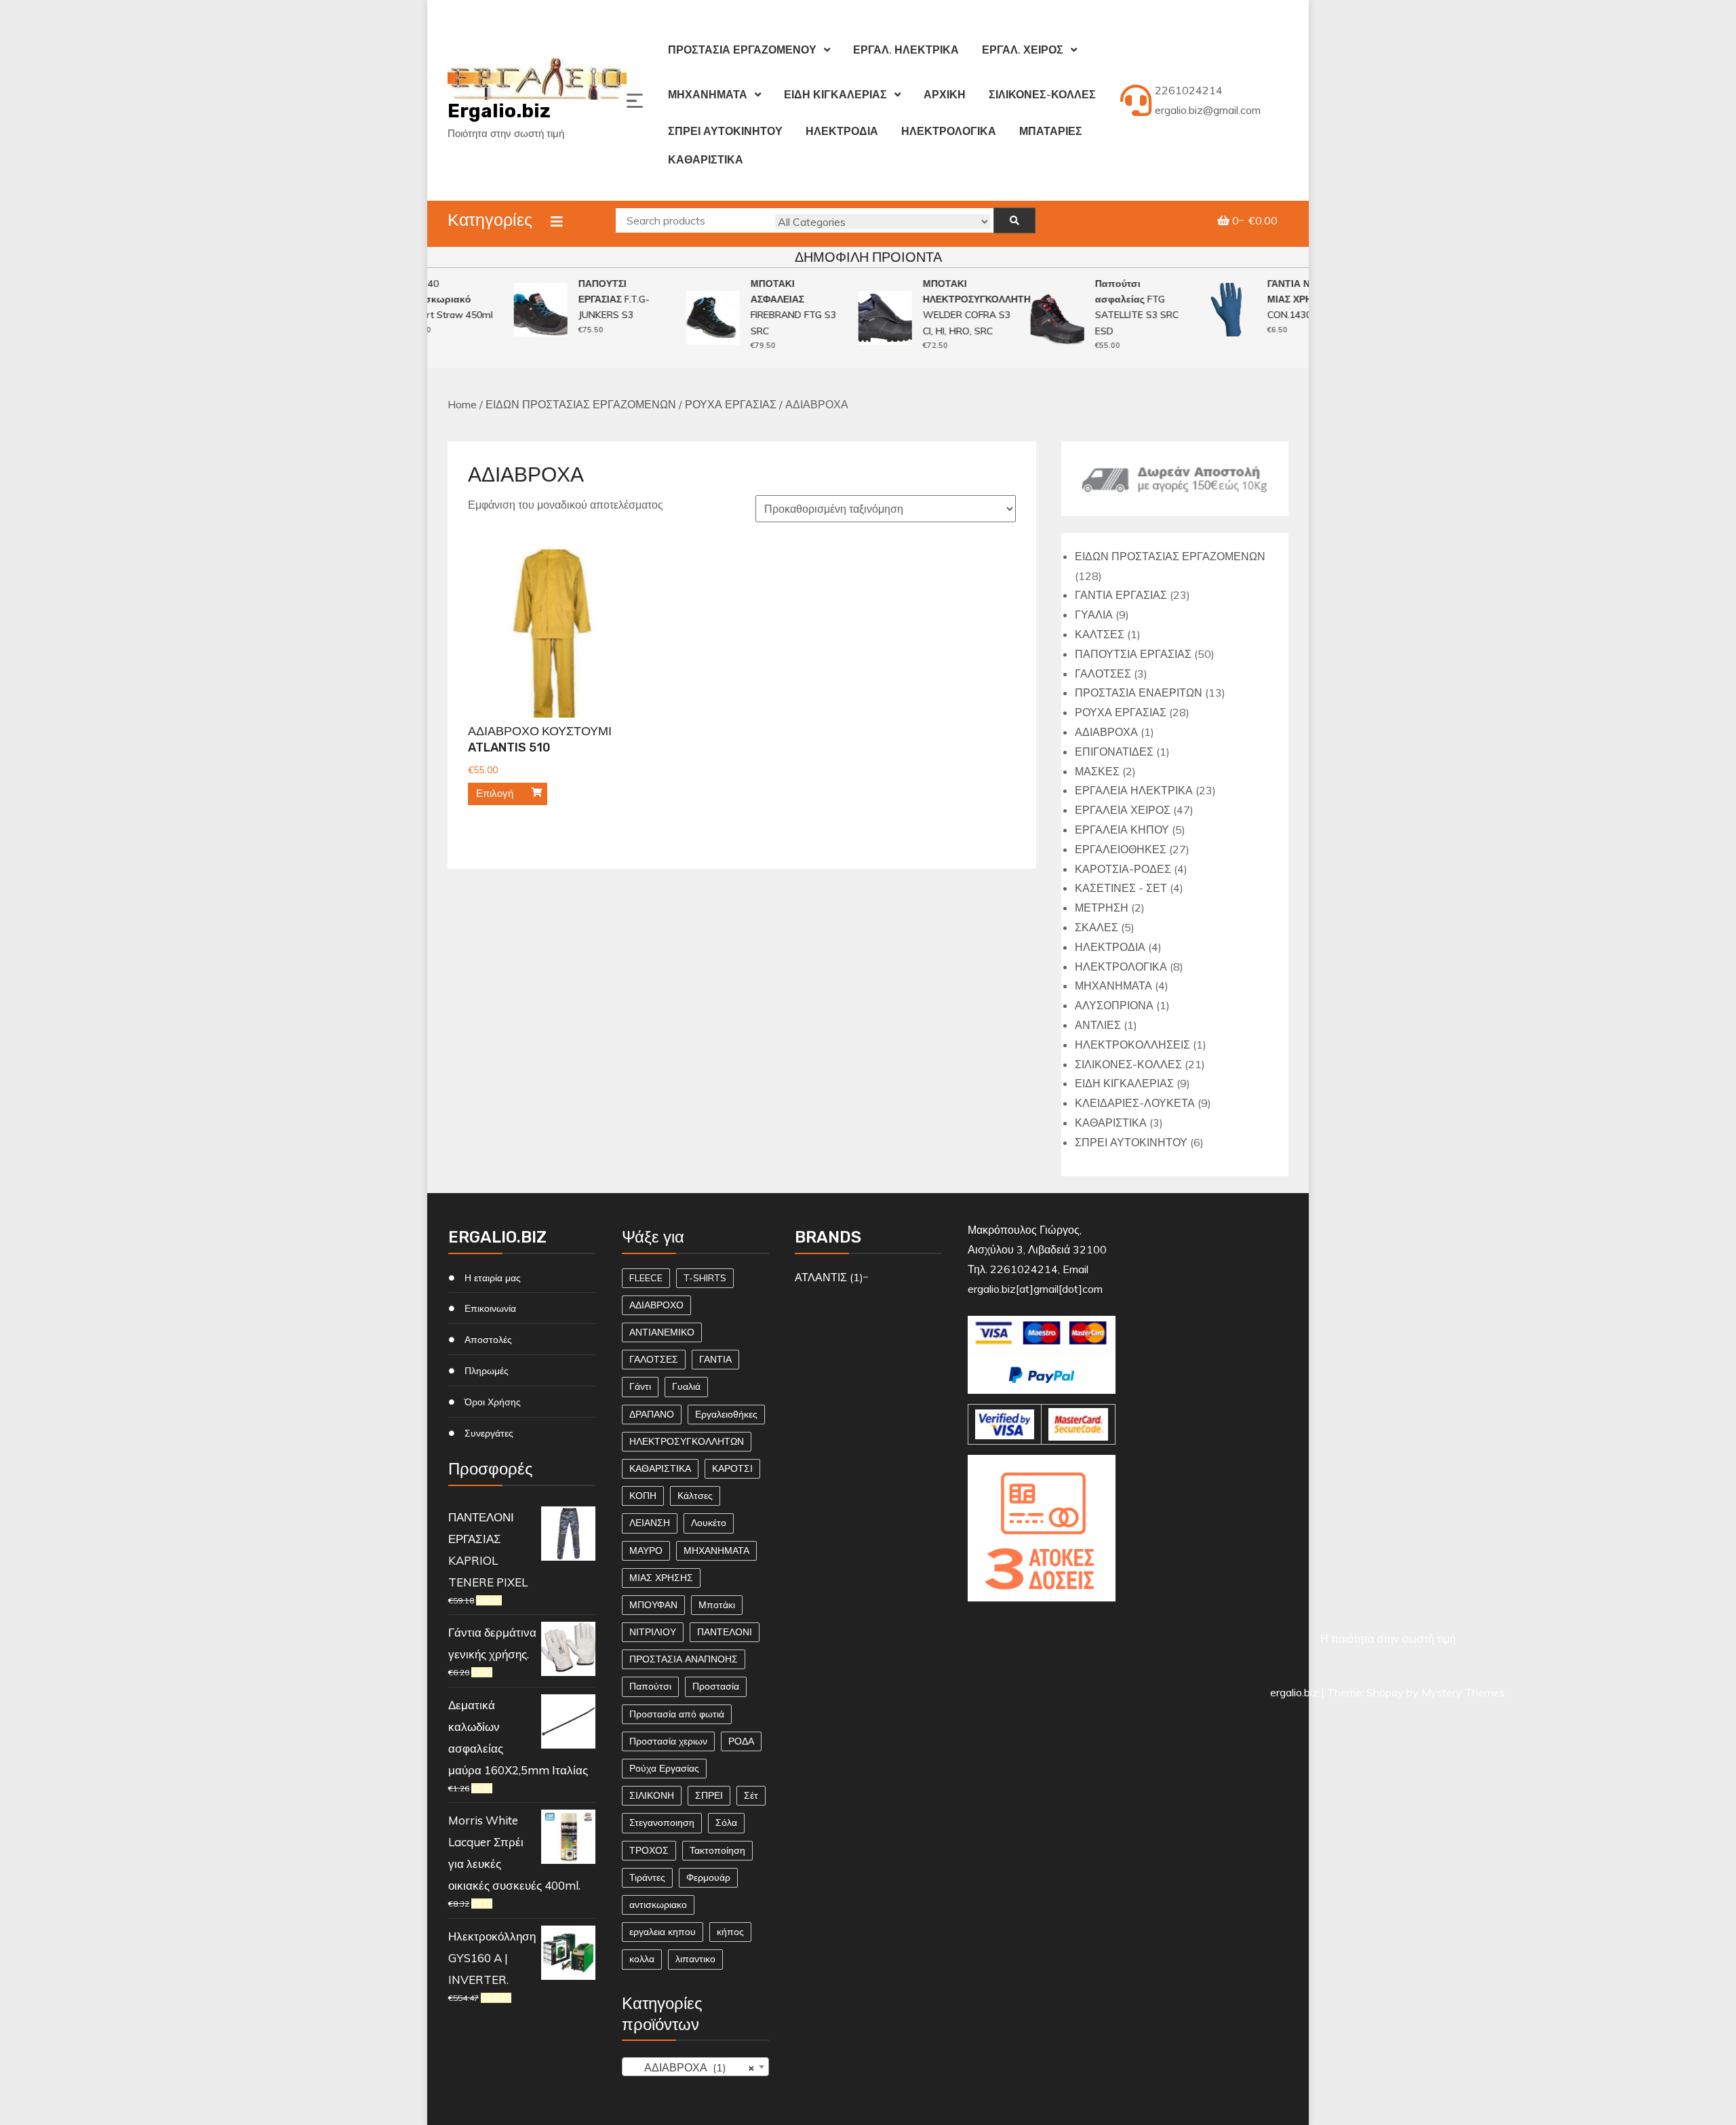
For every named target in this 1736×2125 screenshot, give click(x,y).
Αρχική (945, 94)
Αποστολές (488, 1340)
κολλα (642, 1959)
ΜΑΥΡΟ (646, 1551)
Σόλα (726, 1822)
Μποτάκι (717, 1605)
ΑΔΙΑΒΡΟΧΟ (656, 1305)
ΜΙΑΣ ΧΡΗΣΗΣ (661, 1578)
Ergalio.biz (499, 111)
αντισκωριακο (658, 1905)
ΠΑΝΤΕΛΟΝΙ (725, 1632)
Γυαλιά (686, 1386)
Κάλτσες (695, 1496)
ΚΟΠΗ (643, 1496)
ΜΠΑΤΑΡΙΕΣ (1051, 131)
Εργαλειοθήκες (726, 1414)
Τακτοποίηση (717, 1850)
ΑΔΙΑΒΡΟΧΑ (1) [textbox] (691, 2067)
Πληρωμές (487, 1371)
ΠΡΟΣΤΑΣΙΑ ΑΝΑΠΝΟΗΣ (684, 1659)
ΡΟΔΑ (741, 1741)
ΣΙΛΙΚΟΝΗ (652, 1795)
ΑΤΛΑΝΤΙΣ (821, 1277)
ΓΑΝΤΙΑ (715, 1359)
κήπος (730, 1932)
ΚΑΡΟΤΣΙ (732, 1468)
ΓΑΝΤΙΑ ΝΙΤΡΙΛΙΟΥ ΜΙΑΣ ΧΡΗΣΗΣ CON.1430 (1290, 299)
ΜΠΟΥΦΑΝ (653, 1605)
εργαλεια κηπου (663, 1932)
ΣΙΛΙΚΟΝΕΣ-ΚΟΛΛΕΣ (1042, 94)
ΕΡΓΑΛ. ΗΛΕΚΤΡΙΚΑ (906, 50)
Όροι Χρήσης (493, 1402)
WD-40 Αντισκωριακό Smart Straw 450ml (431, 299)
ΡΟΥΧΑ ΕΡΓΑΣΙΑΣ (731, 404)
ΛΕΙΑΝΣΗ (650, 1523)
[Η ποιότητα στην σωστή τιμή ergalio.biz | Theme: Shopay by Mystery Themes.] (1041, 1618)
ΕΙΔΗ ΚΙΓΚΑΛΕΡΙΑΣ (835, 94)
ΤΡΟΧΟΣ (649, 1850)
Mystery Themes (1463, 1692)
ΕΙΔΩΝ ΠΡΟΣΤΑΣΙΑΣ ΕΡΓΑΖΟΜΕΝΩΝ (581, 404)
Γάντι (640, 1386)
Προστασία (716, 1686)
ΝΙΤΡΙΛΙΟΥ (653, 1632)
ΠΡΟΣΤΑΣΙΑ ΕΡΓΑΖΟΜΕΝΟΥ (742, 50)
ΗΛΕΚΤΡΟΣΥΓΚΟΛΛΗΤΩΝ (687, 1441)
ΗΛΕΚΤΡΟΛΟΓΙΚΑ (949, 131)
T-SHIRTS (705, 1278)
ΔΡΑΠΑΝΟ (652, 1414)
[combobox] (695, 2067)
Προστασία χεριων (668, 1741)
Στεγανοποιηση (662, 1822)
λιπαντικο (695, 1959)
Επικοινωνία (490, 1308)
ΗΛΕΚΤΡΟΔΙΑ (842, 131)
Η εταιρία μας (493, 1278)
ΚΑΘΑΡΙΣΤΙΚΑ (706, 159)
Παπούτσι (650, 1686)
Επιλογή (495, 793)
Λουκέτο (709, 1523)
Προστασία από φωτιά (677, 1714)
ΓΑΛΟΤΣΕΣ (654, 1359)
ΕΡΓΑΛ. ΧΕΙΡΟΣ (1023, 50)
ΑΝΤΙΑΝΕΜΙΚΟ (662, 1332)
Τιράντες (647, 1877)
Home (462, 404)
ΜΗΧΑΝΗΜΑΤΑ (708, 94)
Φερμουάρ (708, 1877)
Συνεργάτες (489, 1433)
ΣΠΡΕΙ (709, 1795)
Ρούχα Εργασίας (664, 1768)
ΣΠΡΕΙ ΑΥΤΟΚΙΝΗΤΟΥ (725, 131)
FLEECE (646, 1278)
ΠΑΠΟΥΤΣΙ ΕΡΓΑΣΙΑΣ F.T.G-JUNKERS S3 (595, 299)
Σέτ (751, 1795)
